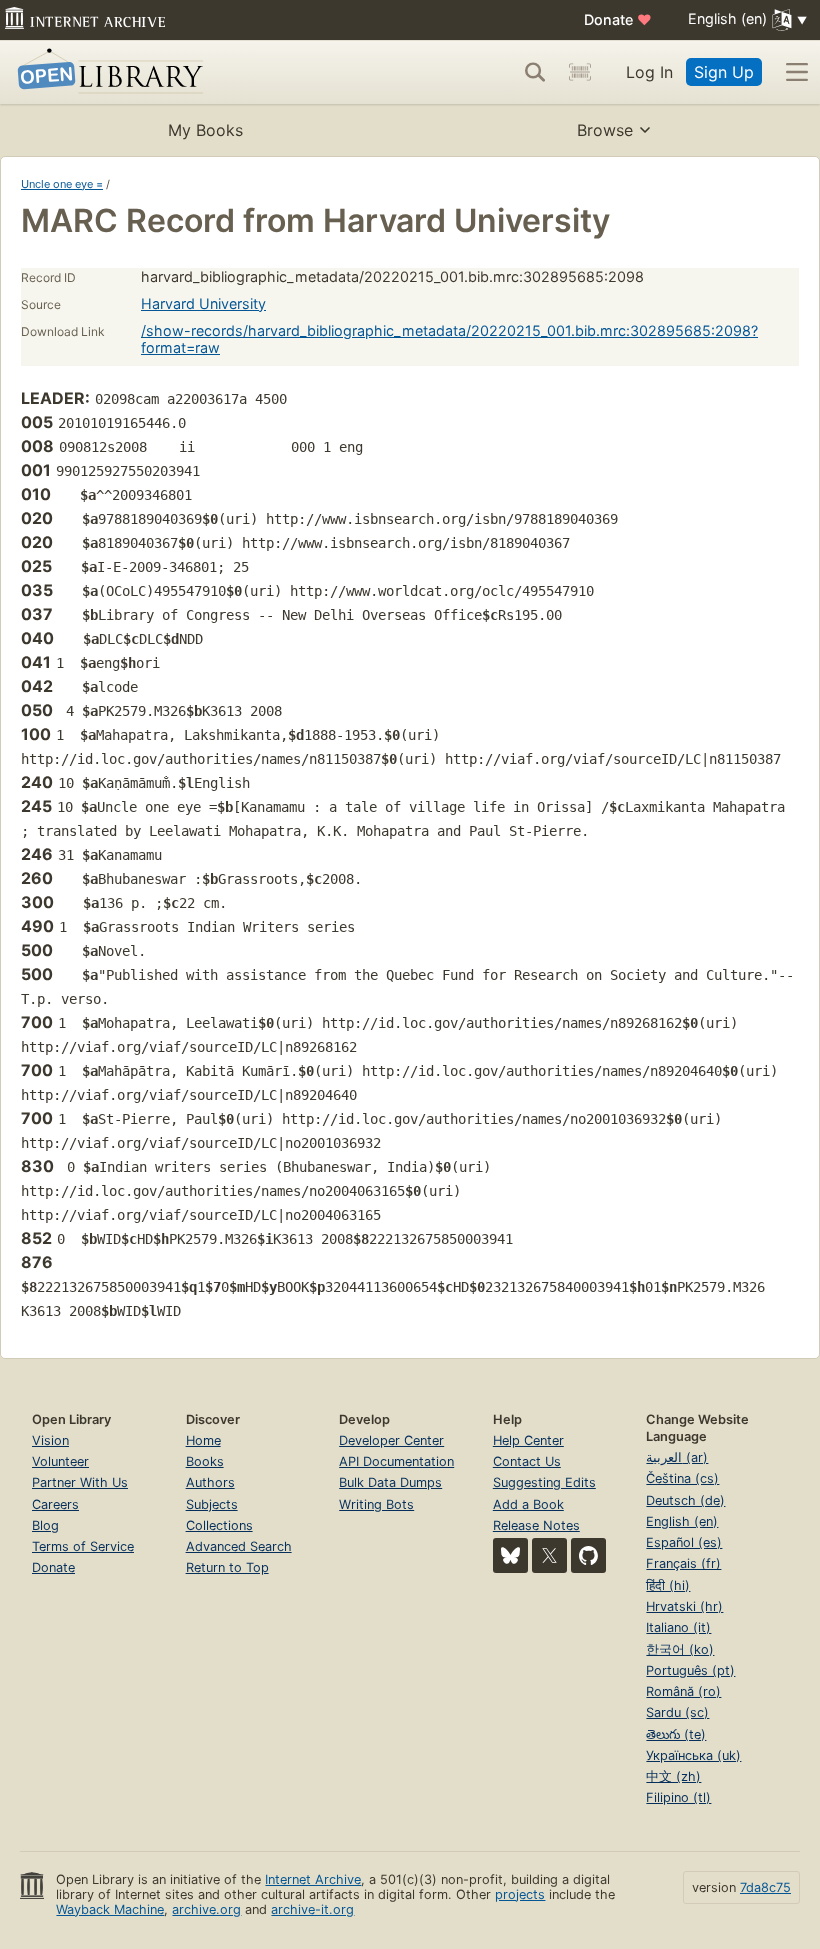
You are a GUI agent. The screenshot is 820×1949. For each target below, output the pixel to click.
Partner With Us (80, 1482)
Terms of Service (83, 1546)
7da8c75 (765, 1887)
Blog (45, 1525)
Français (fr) (683, 1563)
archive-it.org (312, 1909)
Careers (55, 1504)
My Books (205, 130)
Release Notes (536, 1525)
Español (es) (684, 1542)
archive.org (206, 1909)
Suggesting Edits (544, 1482)
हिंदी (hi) (668, 1585)
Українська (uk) (693, 1755)
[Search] (535, 72)
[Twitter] (549, 1555)
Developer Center (391, 1440)
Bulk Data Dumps (390, 1482)
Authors (210, 1482)
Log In (649, 72)
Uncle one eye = (62, 184)
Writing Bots (376, 1504)
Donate (618, 19)
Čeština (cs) (682, 1478)
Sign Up (724, 72)
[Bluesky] (510, 1555)
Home (203, 1440)
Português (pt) (690, 1670)
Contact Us (527, 1461)
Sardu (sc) (677, 1712)
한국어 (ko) (680, 1649)
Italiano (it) (678, 1627)
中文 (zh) (673, 1776)
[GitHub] (588, 1555)
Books (205, 1461)
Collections (219, 1525)
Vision (50, 1440)
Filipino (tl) (678, 1797)
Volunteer (60, 1461)
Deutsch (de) (685, 1500)
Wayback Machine (110, 1909)
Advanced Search (239, 1546)
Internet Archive (313, 1879)
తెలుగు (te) (676, 1734)
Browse (605, 130)
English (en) (682, 1521)
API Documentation (396, 1461)
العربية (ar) (677, 1457)
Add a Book (528, 1504)
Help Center (528, 1440)
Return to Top (227, 1567)
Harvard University (203, 303)
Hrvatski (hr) (684, 1606)
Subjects (212, 1504)
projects (520, 1894)
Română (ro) (683, 1691)
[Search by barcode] (580, 72)
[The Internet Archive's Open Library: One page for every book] (106, 72)
